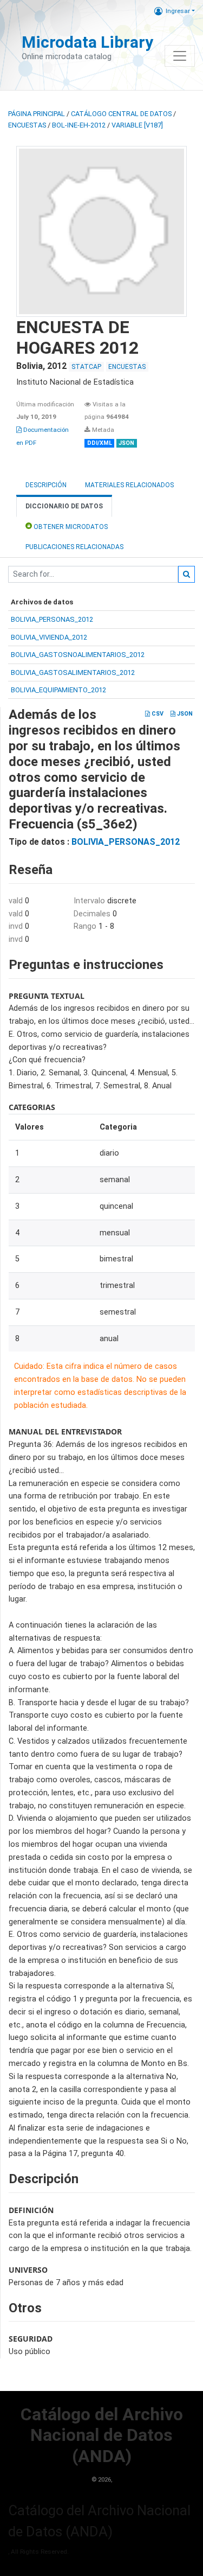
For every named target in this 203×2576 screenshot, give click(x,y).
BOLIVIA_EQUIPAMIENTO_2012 (58, 690)
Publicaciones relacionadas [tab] (74, 547)
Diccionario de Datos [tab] (64, 506)
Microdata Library (87, 42)
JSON (184, 714)
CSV (157, 714)
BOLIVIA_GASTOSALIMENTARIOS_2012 (73, 672)
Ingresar (178, 11)
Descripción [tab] (46, 485)
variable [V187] (137, 125)
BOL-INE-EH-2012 (79, 125)
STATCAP (86, 367)
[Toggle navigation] (180, 56)
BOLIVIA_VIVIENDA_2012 (49, 637)
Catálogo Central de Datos (121, 114)
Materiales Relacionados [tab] (129, 485)
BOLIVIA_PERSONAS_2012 (52, 619)
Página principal (37, 114)
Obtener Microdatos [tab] (70, 527)
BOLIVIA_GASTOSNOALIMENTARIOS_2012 (78, 655)
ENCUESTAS (27, 125)
